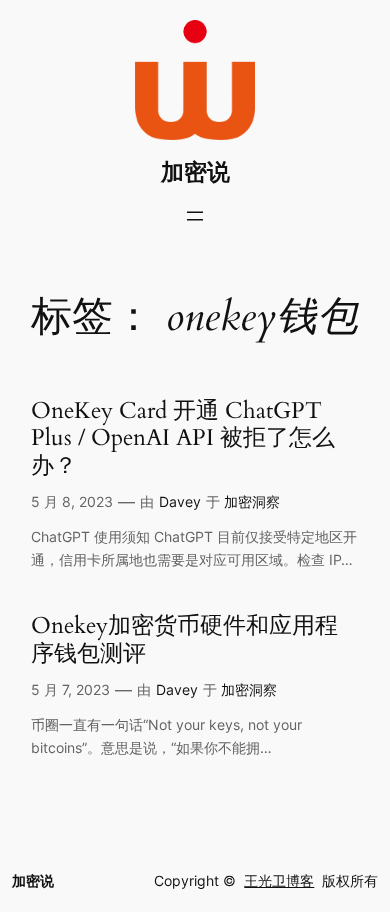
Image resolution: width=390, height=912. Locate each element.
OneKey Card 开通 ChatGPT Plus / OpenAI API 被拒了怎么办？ (183, 438)
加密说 (195, 171)
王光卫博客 (279, 880)
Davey (180, 501)
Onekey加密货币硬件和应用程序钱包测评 (184, 639)
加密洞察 (252, 501)
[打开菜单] (195, 216)
